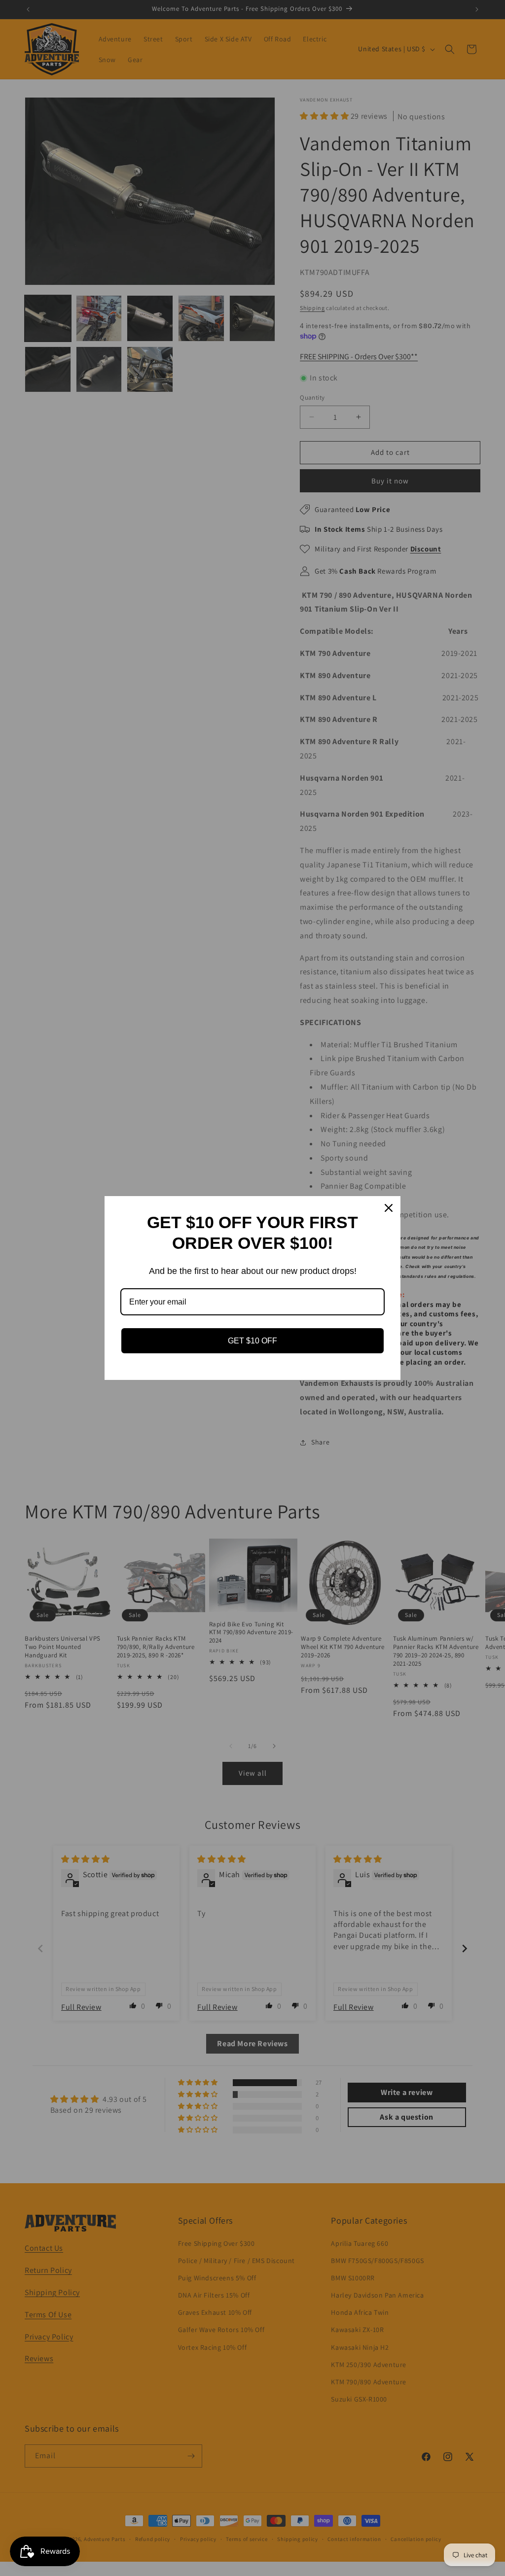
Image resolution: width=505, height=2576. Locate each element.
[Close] (389, 1208)
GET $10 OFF (252, 1341)
